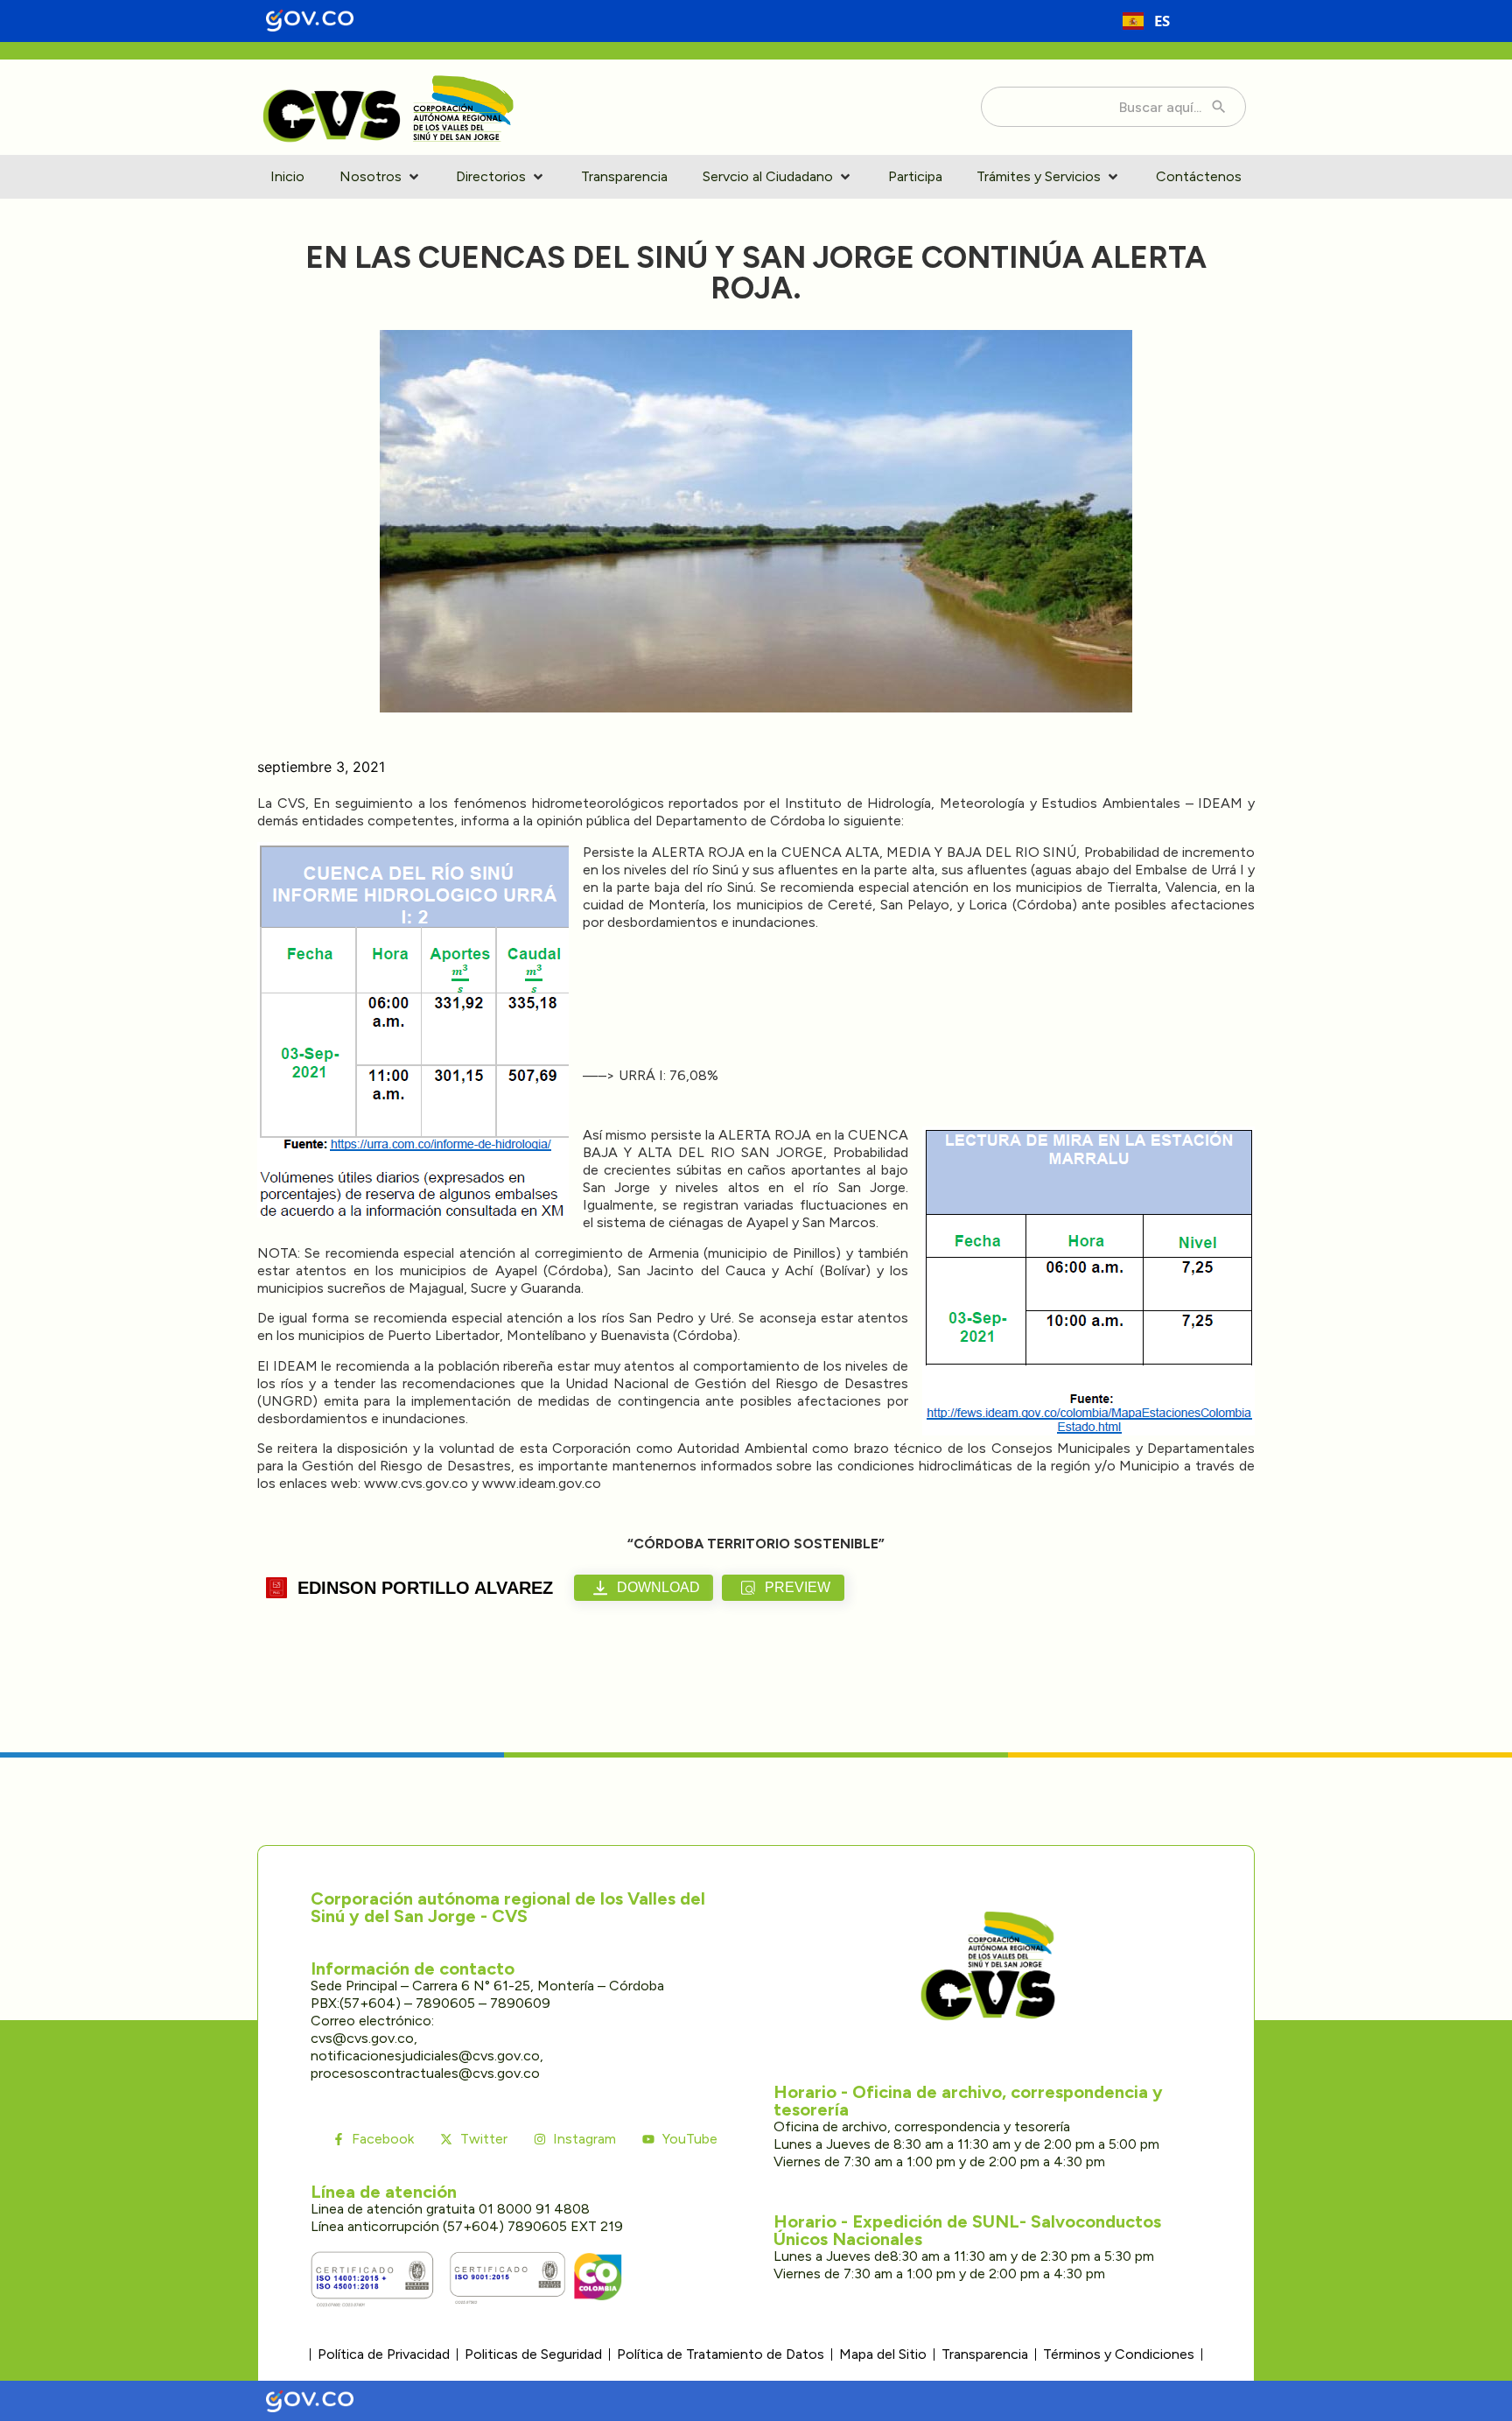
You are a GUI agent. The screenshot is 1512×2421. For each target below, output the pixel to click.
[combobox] (1146, 21)
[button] (381, 177)
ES (1162, 21)
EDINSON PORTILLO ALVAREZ (425, 1588)
